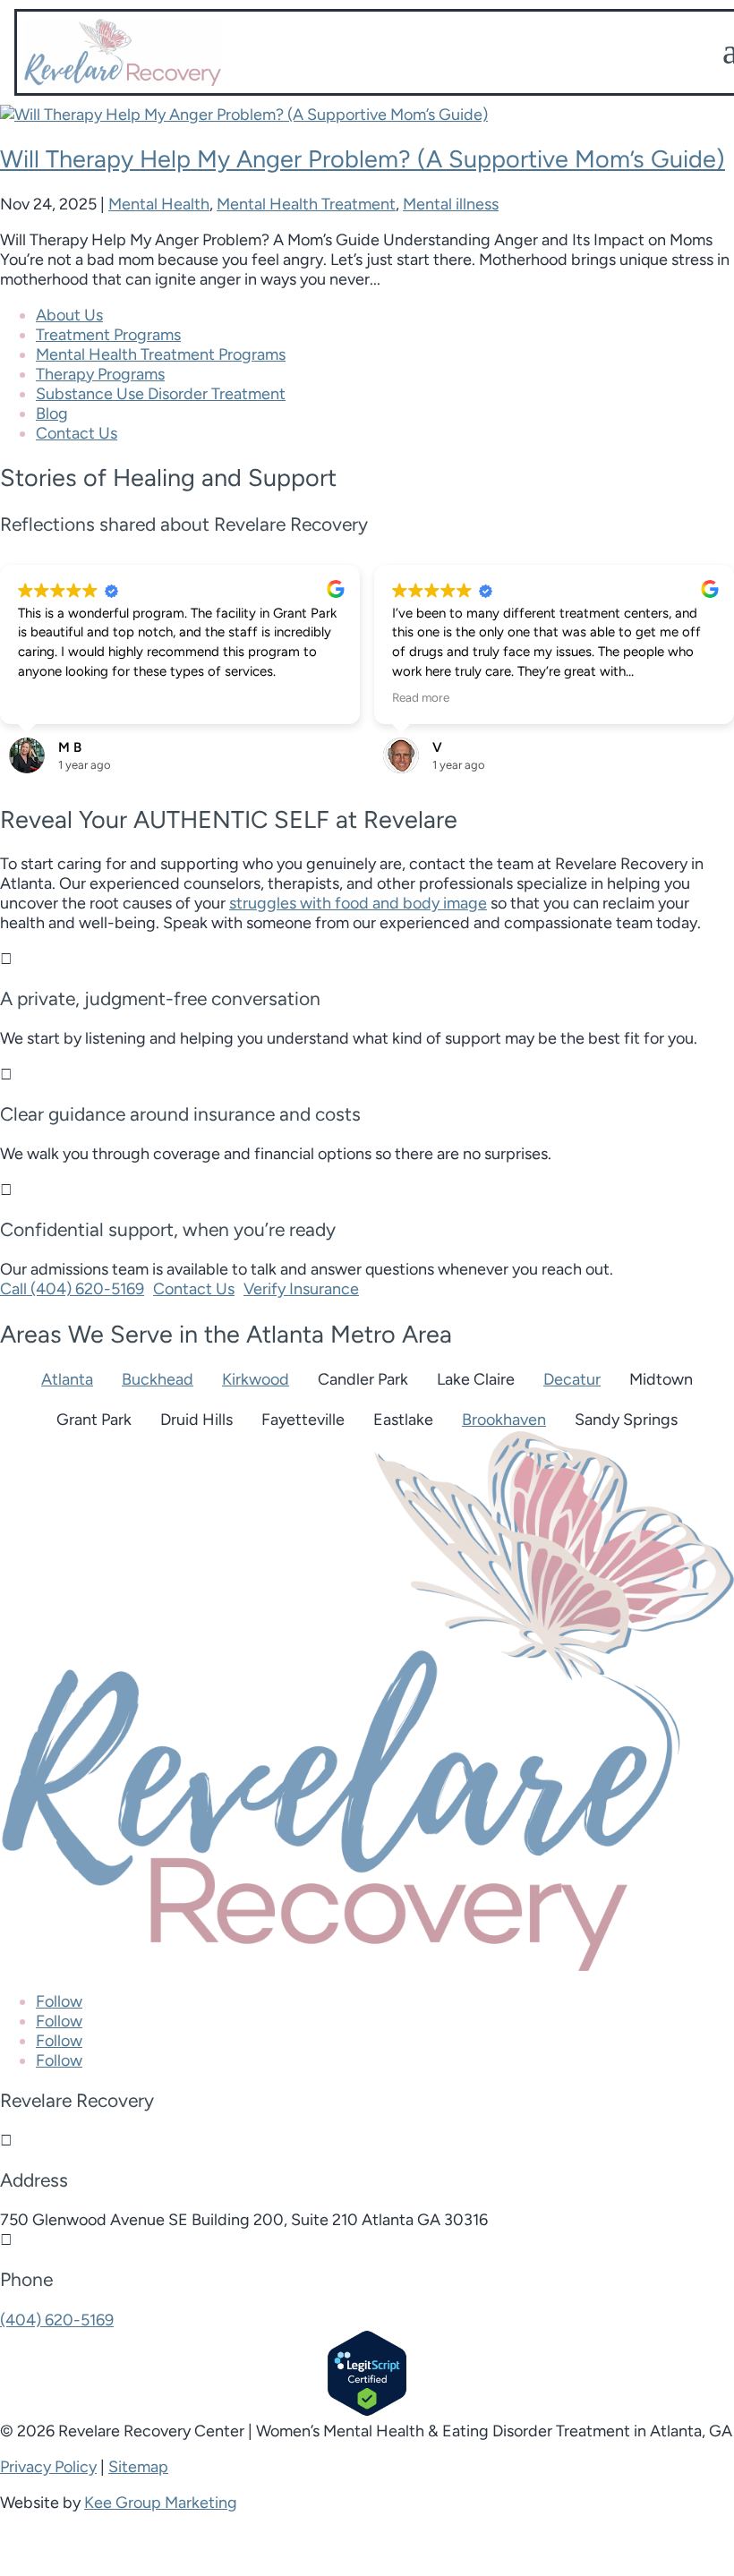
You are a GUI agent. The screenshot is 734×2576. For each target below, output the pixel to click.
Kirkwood (256, 1379)
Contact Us (77, 433)
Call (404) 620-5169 (72, 1289)
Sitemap (138, 2467)
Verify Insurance (301, 1289)
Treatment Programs (108, 335)
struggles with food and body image (358, 903)
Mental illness (451, 204)
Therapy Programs (100, 374)
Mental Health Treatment (306, 204)
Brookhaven (504, 1420)
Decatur (572, 1379)
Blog (52, 414)
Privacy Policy (48, 2467)
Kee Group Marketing (161, 2503)
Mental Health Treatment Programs (161, 354)
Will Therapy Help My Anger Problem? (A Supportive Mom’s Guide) (363, 159)
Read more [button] (421, 697)
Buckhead (158, 1379)
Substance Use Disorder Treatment (161, 394)
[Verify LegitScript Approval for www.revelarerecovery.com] (367, 2411)
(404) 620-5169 (57, 2320)
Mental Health (159, 204)
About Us (69, 315)
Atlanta (67, 1379)
